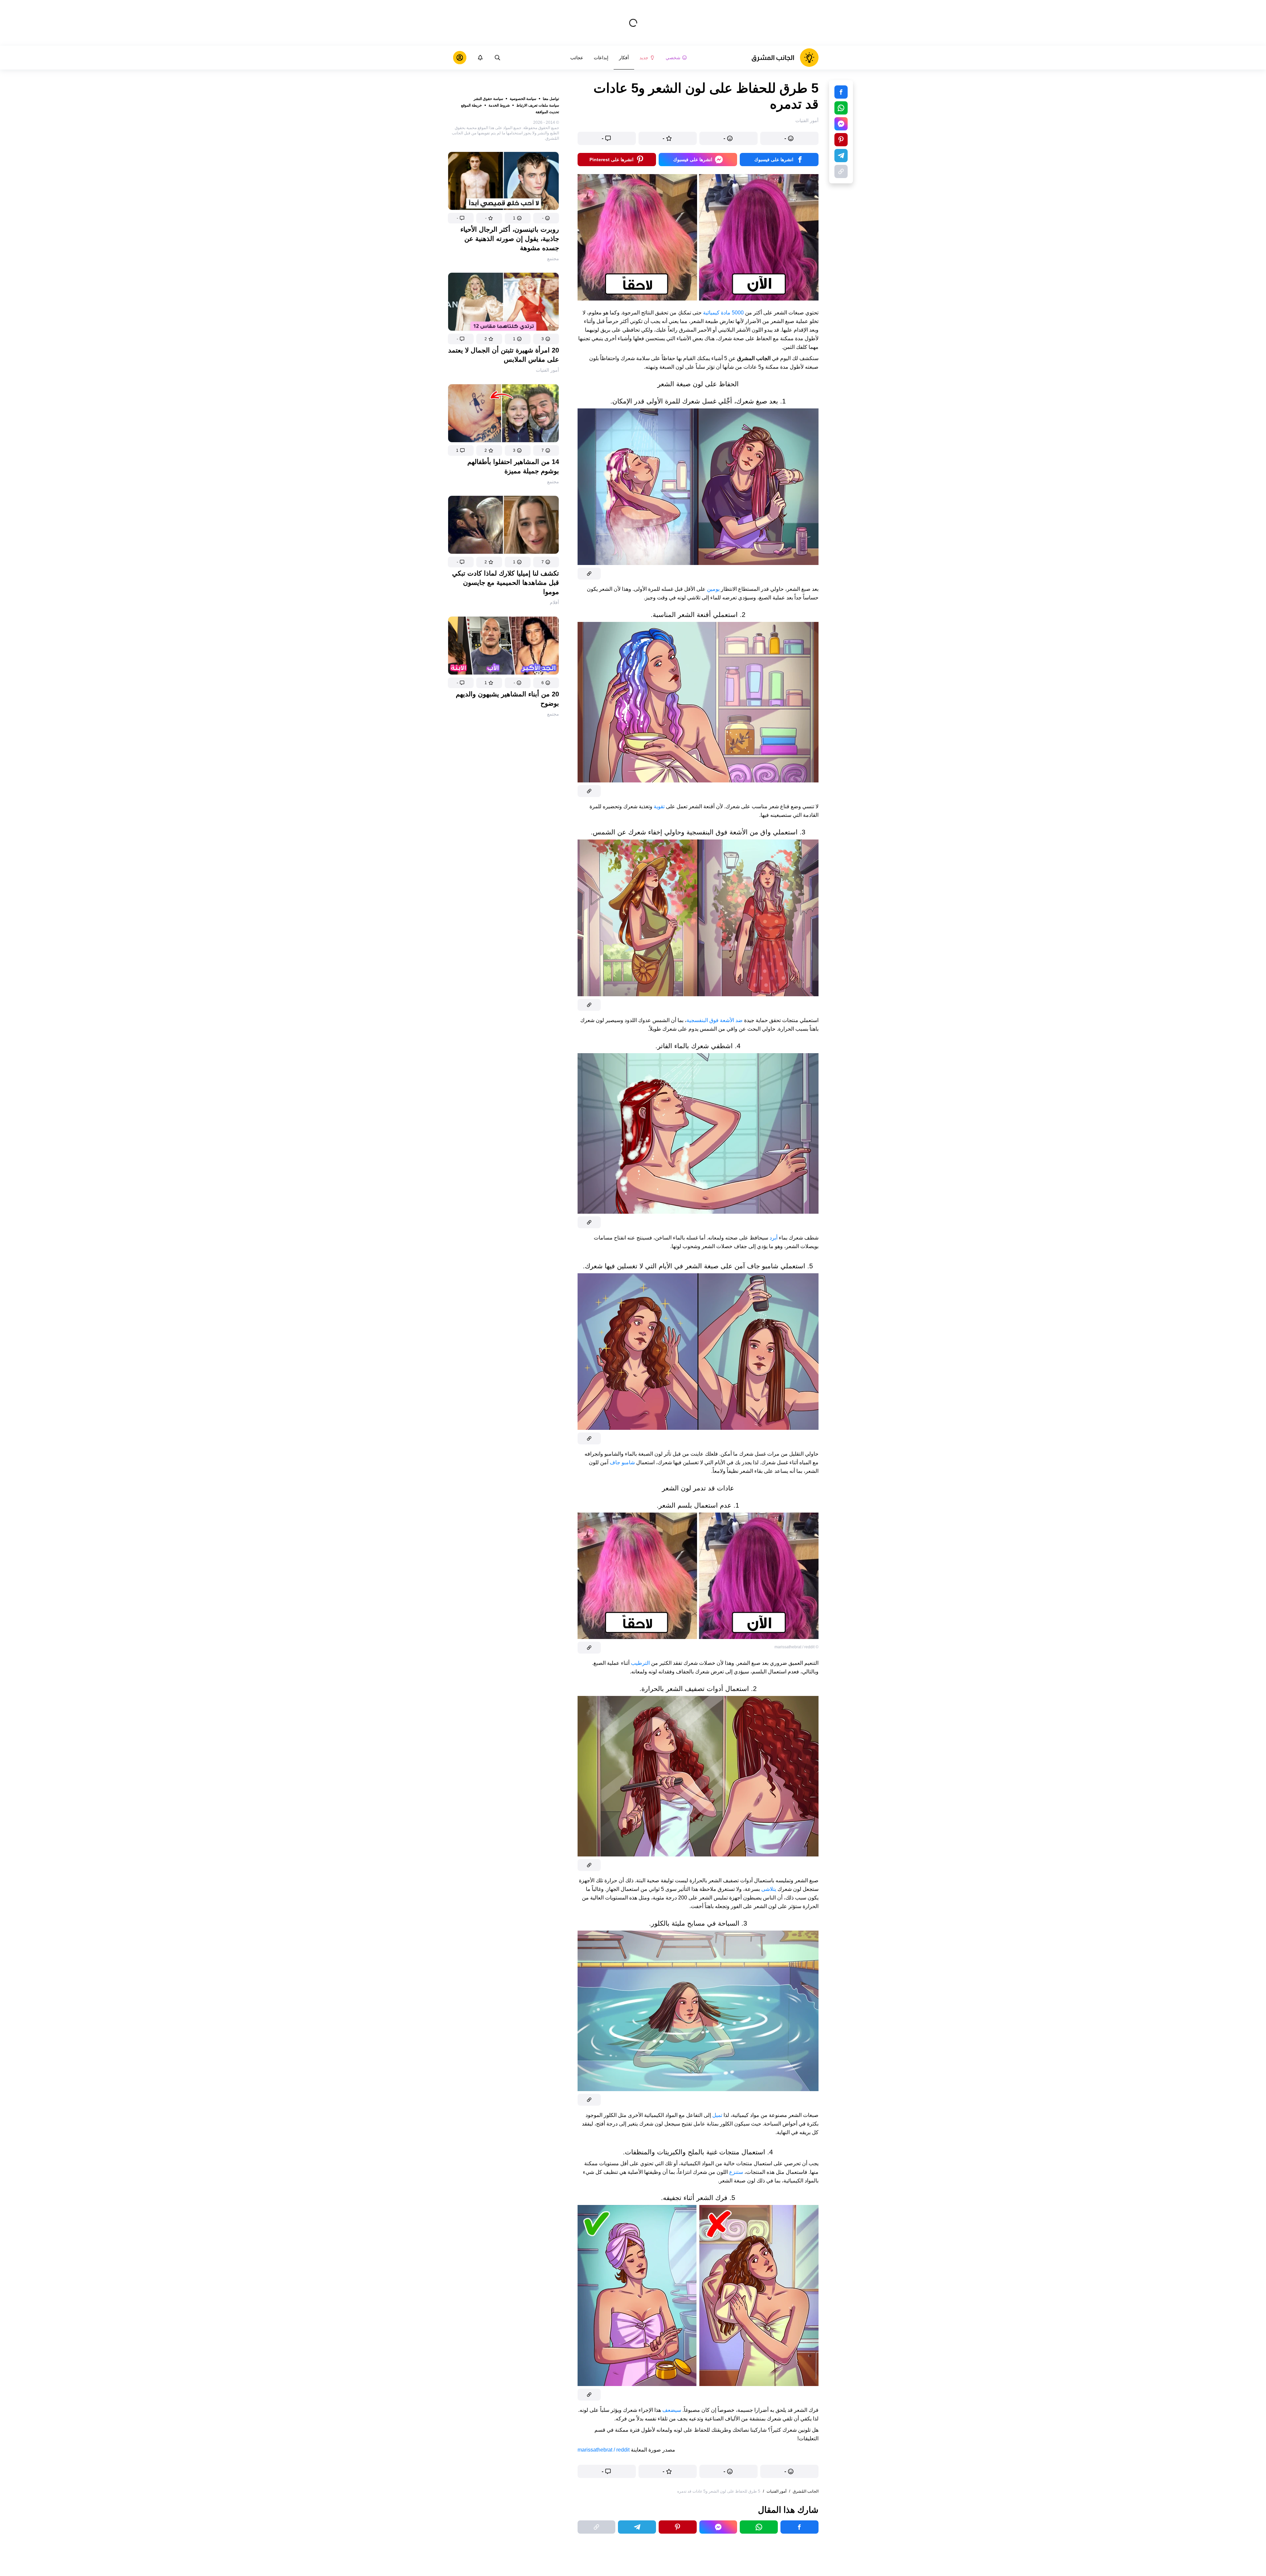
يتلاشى (769, 1889)
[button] (546, 218)
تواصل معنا (551, 99)
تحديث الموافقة (547, 112)
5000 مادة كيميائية (723, 313)
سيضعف (672, 2410)
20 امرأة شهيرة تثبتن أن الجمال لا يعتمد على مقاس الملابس (504, 355)
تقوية (659, 806)
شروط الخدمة (499, 105)
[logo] (785, 58)
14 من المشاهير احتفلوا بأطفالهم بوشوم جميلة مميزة (513, 466)
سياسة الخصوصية (523, 99)
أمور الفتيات (547, 370)
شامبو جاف (622, 1462)
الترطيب (640, 1663)
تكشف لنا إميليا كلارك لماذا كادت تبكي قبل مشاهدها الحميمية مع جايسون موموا (506, 583)
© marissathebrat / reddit (797, 1647)
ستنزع (736, 2172)
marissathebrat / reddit (604, 2450)
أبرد (774, 1238)
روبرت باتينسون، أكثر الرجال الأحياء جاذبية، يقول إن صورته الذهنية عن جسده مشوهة (510, 239)
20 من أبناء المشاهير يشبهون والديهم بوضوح (507, 699)
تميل (717, 2115)
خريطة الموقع (471, 105)
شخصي (673, 58)
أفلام (554, 602)
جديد (644, 58)
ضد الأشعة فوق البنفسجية (715, 1020)
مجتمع (553, 258)
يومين (713, 589)
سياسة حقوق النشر (488, 99)
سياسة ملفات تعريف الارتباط (538, 105)
